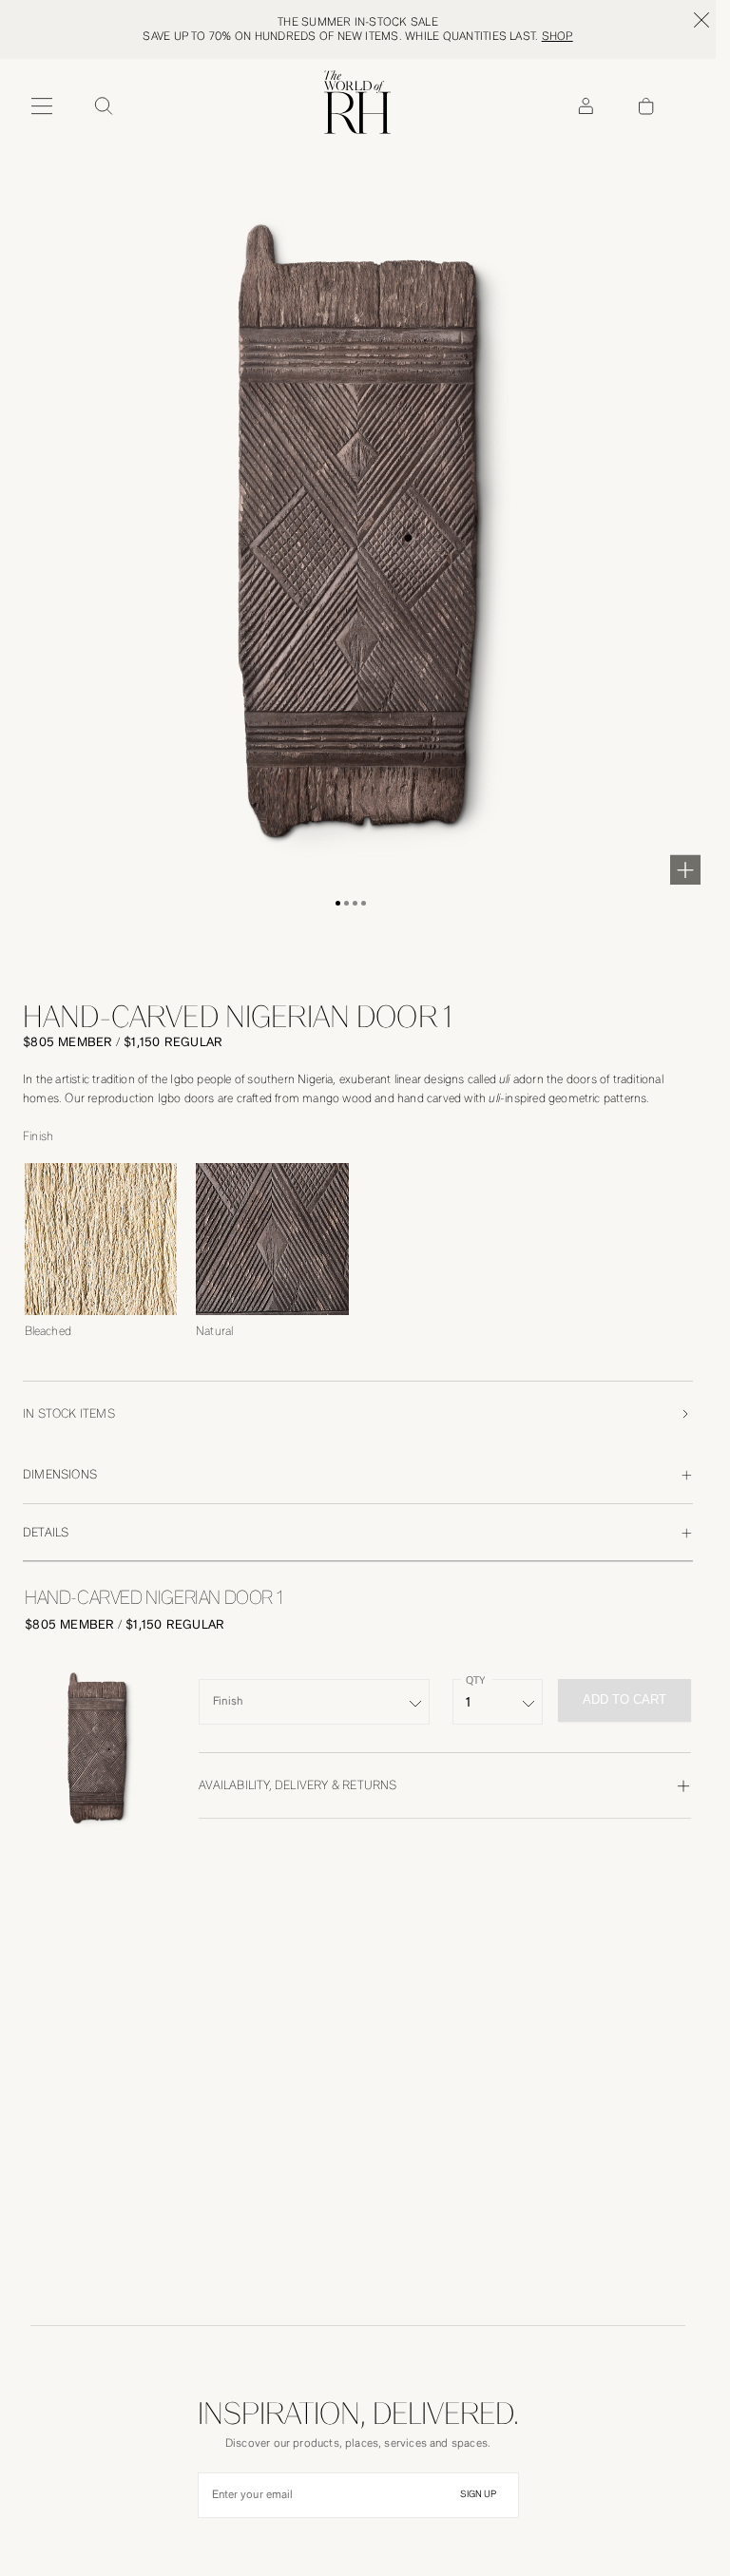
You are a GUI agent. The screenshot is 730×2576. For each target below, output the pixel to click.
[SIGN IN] (586, 106)
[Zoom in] (685, 869)
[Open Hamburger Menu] (42, 106)
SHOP (557, 36)
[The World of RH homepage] (357, 102)
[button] (338, 903)
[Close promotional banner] (701, 20)
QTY (475, 1680)
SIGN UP (478, 2494)
